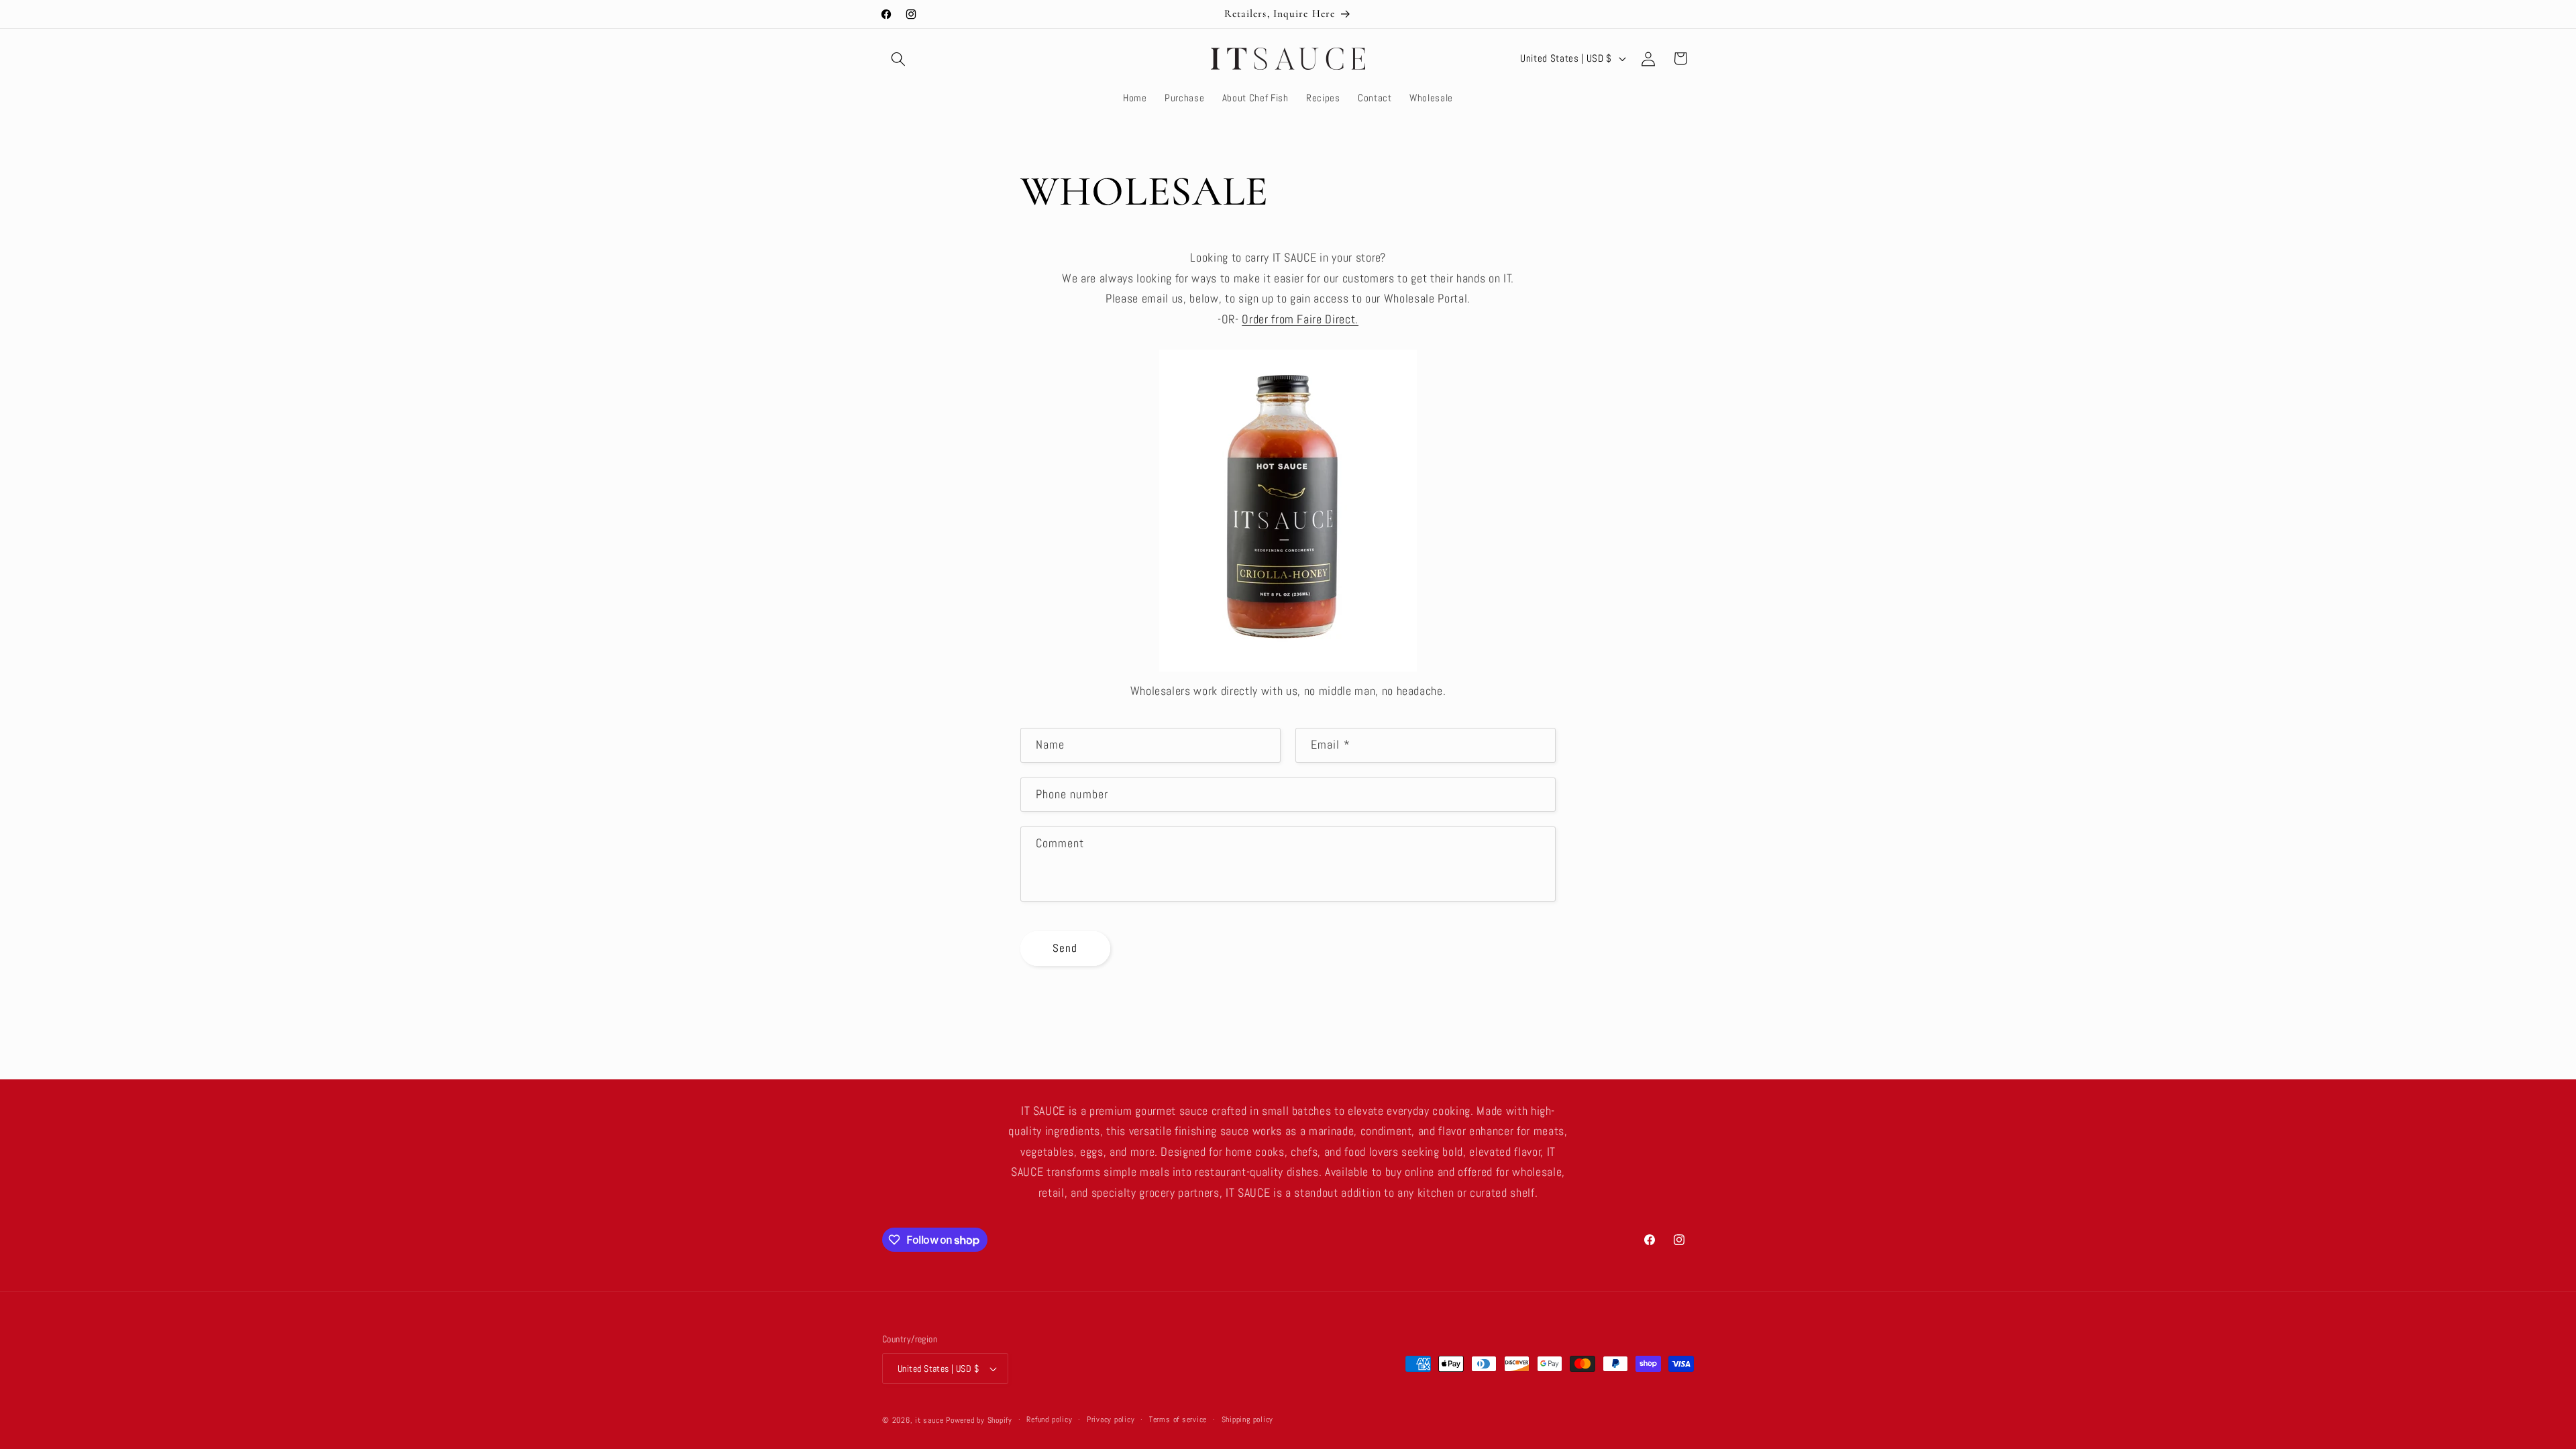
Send (1065, 948)
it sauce (929, 1420)
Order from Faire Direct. (1300, 319)
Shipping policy (1248, 1419)
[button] (898, 58)
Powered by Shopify (979, 1420)
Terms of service (1178, 1419)
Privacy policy (1111, 1419)
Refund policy (1049, 1419)
